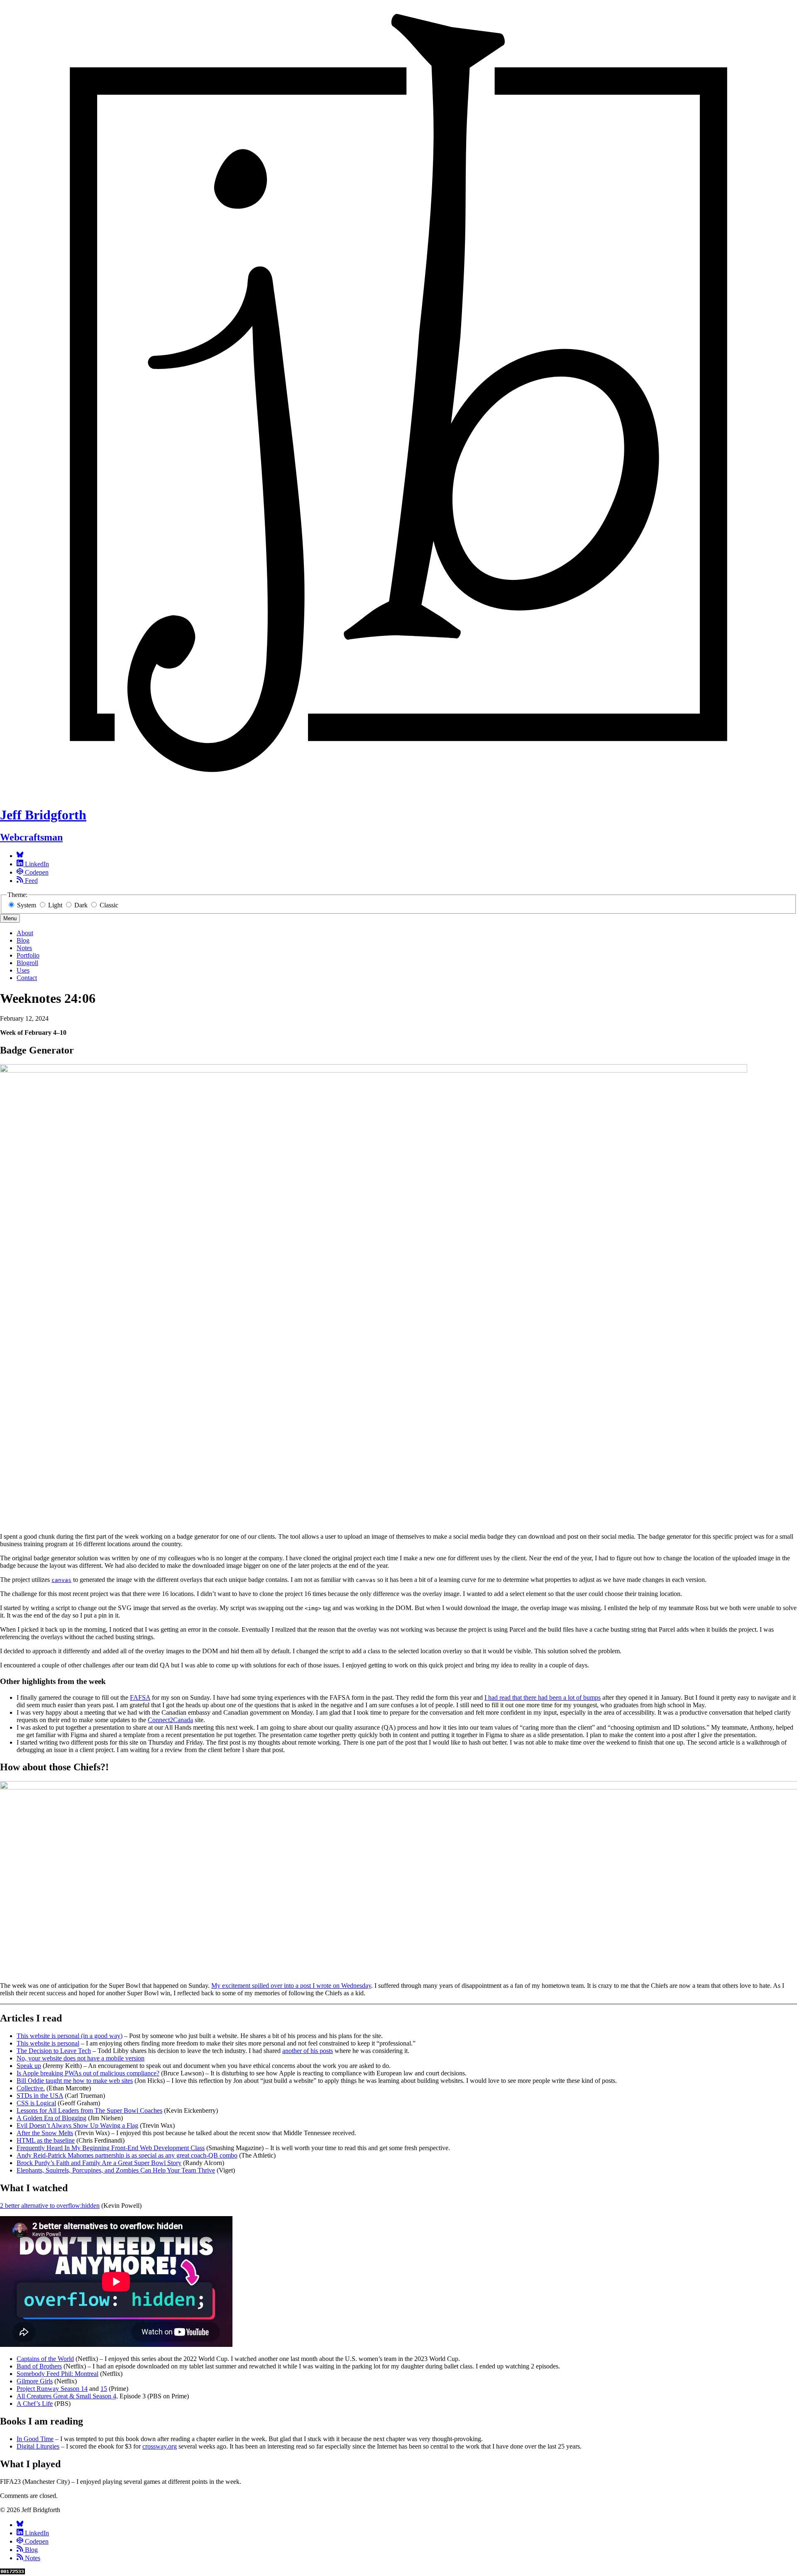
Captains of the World (45, 2359)
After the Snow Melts (45, 2133)
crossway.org (160, 2446)
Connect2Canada (170, 1720)
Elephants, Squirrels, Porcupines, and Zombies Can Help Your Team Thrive (116, 2170)
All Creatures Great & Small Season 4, (67, 2396)
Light (55, 905)
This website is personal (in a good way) (70, 2036)
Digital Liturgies (38, 2446)
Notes (24, 948)
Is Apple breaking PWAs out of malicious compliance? (88, 2073)
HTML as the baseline (46, 2140)
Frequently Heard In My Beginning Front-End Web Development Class (111, 2148)
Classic (108, 905)
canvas (61, 1580)
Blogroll (27, 963)
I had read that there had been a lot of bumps (543, 1697)
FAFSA (140, 1697)
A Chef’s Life (35, 2404)
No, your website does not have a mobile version (81, 2058)
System (27, 905)
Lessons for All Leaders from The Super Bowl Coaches (89, 2110)
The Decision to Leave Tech (54, 2051)
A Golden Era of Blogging (51, 2118)
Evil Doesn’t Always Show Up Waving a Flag (77, 2125)
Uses (23, 970)
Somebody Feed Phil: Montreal (57, 2374)
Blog (23, 940)
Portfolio (28, 955)
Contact (27, 978)
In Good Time (35, 2439)
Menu (10, 918)
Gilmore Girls (35, 2381)
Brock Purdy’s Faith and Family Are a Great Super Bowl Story (99, 2163)
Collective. (31, 2088)
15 (104, 2389)
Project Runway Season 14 (52, 2389)
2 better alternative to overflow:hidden (50, 2206)
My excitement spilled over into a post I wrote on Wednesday (291, 1986)
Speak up (29, 2066)
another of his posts (308, 2051)
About (25, 933)
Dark (81, 905)
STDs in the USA (40, 2096)
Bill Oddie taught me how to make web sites (75, 2081)
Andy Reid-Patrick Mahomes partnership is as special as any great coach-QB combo (127, 2155)
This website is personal (48, 2043)
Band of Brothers (39, 2366)
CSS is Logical (36, 2103)
